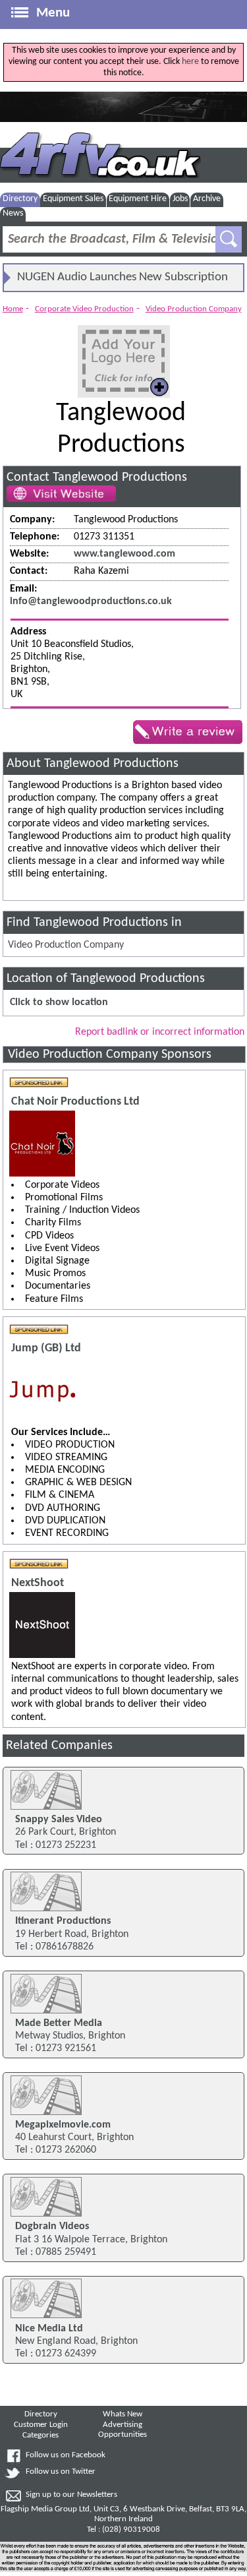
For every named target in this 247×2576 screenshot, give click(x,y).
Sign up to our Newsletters (71, 2495)
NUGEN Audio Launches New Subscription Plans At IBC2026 (123, 281)
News (13, 213)
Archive (207, 199)
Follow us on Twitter (61, 2472)
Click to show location (59, 1002)
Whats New (123, 2414)
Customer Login (41, 2425)
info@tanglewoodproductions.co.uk (91, 601)
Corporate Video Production (84, 309)
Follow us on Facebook (66, 2455)
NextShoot (38, 1583)
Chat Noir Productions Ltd (75, 1102)
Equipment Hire (138, 199)
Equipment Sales (73, 199)
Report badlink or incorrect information (160, 1032)
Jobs (180, 199)
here (190, 62)
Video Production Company (194, 309)
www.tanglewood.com (124, 554)
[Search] (229, 239)
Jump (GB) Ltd (46, 1348)
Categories (41, 2436)
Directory (20, 199)
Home (13, 309)
